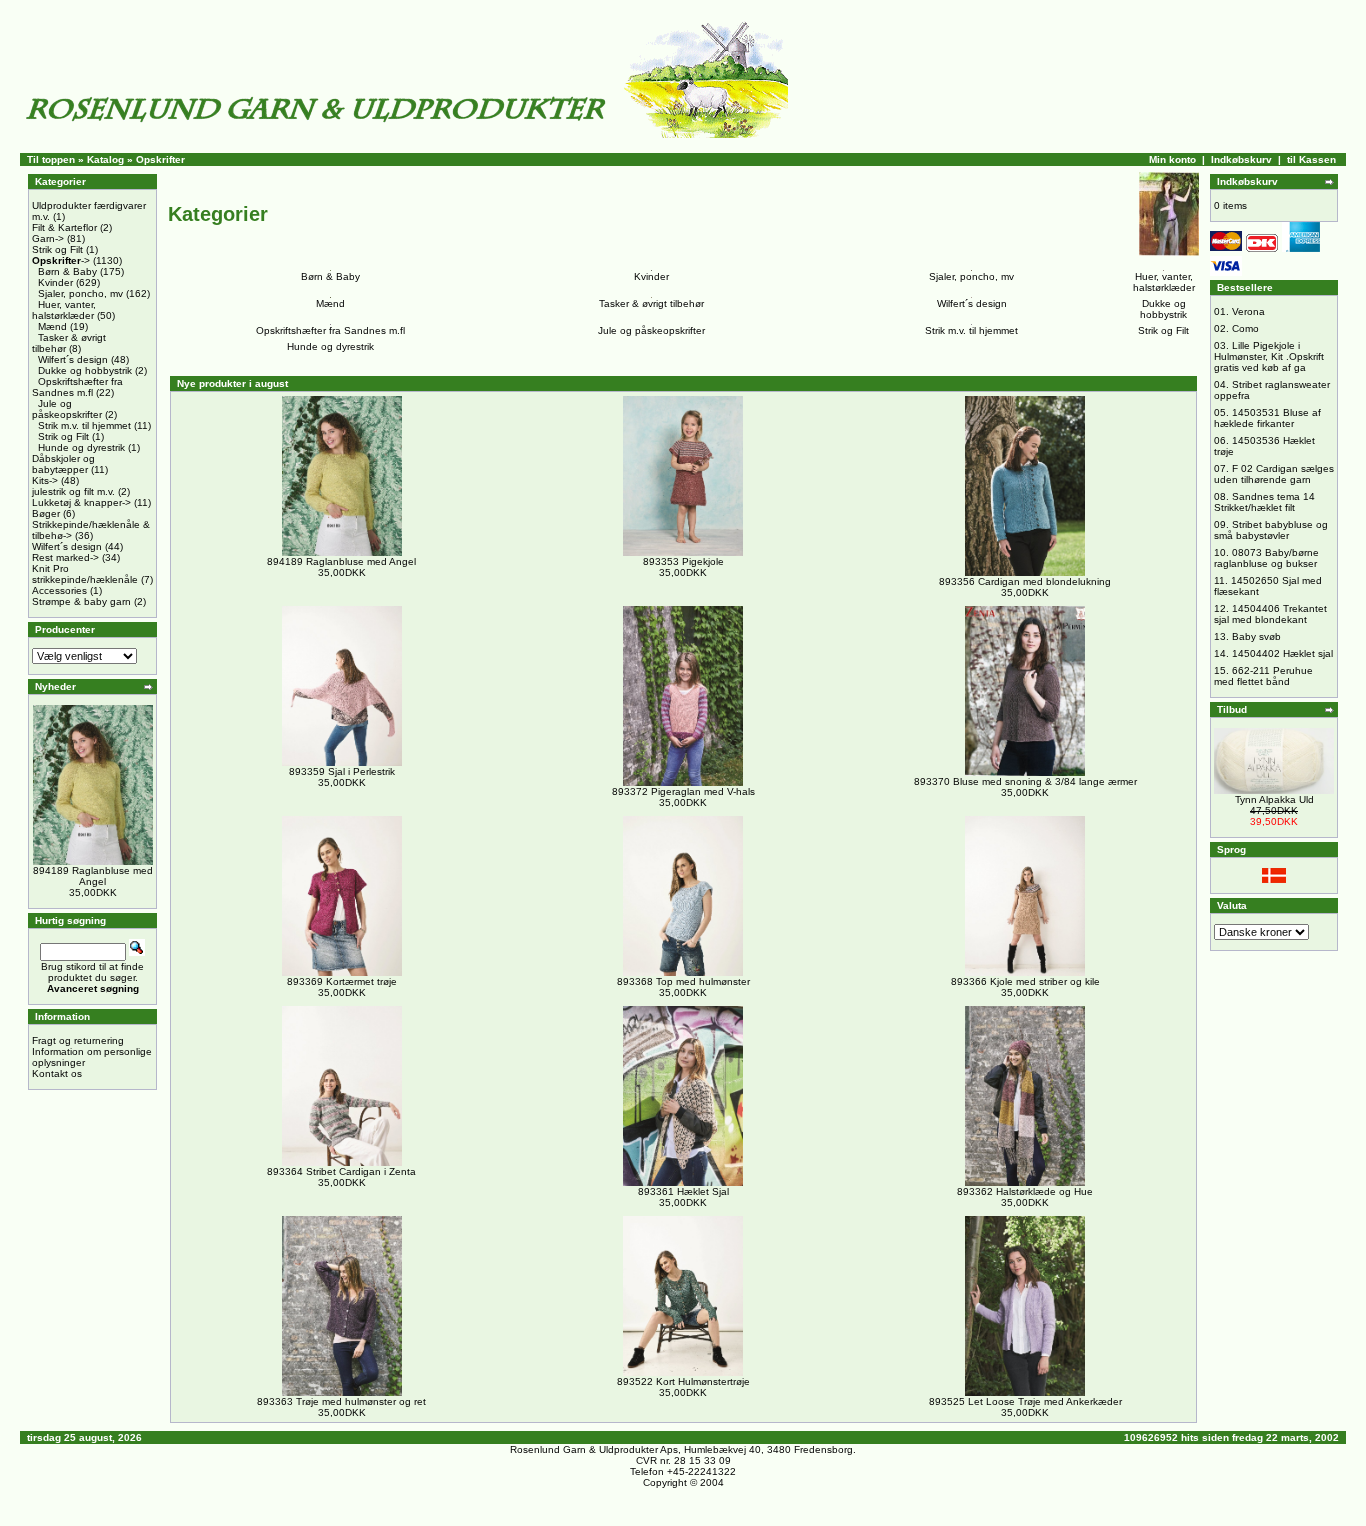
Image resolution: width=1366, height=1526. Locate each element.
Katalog (105, 159)
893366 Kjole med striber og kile (1025, 981)
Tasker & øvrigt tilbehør (651, 303)
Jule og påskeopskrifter (67, 409)
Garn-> (48, 238)
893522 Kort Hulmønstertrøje (683, 1381)
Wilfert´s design (73, 359)
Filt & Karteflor (64, 227)
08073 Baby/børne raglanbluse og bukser (1266, 558)
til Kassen (1311, 159)
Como (1245, 328)
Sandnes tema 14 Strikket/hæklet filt (1264, 502)
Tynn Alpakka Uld (1274, 799)
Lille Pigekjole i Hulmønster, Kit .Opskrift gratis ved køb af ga (1269, 356)
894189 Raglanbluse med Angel (93, 876)
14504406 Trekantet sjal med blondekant (1270, 614)
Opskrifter (160, 159)
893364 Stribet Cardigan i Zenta (341, 1171)
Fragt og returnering (78, 1040)
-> (61, 260)
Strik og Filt (57, 249)
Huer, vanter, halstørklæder (64, 310)
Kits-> (45, 480)
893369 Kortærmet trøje (342, 981)
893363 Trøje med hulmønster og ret (341, 1401)
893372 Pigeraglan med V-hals (683, 791)
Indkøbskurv (1241, 159)
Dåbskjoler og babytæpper (63, 464)
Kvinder (55, 282)
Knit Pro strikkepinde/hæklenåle (85, 574)
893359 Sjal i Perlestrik (342, 771)
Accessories (59, 590)
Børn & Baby (67, 271)
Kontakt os (57, 1073)
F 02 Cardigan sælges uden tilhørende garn (1274, 474)
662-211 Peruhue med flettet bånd (1263, 676)
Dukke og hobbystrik (85, 370)
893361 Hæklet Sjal (683, 1191)
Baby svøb (1256, 636)
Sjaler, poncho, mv (80, 293)
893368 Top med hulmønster (683, 981)
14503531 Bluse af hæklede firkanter (1267, 418)
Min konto (1172, 159)
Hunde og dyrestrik (81, 447)
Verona (1248, 311)
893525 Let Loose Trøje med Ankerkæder (1025, 1401)
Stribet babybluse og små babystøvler (1271, 530)
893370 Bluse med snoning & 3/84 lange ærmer (1025, 781)
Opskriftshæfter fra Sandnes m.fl (77, 387)
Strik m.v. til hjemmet (84, 425)
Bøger (46, 513)
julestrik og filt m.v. (73, 491)
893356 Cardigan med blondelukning (1025, 581)
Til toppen (51, 159)
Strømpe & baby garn (81, 601)
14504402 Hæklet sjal (1282, 653)
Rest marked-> (65, 557)
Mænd (52, 326)
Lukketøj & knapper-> (81, 502)
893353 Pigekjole (683, 561)
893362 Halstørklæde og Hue (1025, 1191)
